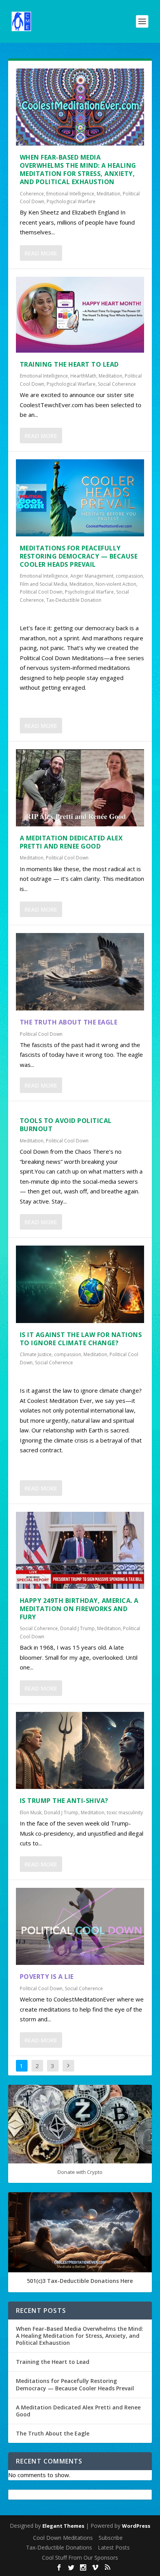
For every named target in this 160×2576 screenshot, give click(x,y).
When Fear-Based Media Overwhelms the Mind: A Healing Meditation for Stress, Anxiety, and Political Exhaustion (78, 169)
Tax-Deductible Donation (74, 600)
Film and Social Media (43, 584)
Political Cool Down (41, 592)
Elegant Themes (63, 2526)
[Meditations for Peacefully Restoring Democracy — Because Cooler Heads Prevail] (80, 498)
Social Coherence (117, 384)
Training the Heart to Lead (69, 364)
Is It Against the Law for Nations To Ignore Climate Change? (81, 1339)
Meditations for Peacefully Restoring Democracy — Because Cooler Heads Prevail (79, 556)
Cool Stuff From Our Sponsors (80, 2558)
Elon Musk (31, 1813)
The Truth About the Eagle (69, 1022)
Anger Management (92, 576)
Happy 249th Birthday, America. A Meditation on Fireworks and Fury (79, 1609)
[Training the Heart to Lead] (80, 315)
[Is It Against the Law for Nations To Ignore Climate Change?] (80, 1284)
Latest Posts (114, 2547)
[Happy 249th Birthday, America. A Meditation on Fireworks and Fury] (80, 1550)
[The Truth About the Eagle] (80, 972)
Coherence (32, 194)
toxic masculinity (125, 1813)
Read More (41, 253)
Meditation (109, 194)
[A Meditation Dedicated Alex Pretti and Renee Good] (80, 788)
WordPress (136, 2526)
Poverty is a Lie (47, 1977)
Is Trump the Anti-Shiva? (64, 1801)
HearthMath (83, 376)
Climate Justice (36, 1354)
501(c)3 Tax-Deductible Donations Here (80, 2281)
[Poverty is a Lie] (80, 1926)
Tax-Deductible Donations (59, 2547)
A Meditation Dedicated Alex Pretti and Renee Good (71, 842)
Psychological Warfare (71, 201)
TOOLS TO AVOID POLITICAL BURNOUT (66, 1125)
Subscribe (111, 2538)
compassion (129, 576)
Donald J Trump (77, 1628)
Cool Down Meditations (63, 2538)
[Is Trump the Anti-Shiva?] (80, 1750)
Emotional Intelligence (70, 194)
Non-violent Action (116, 584)
